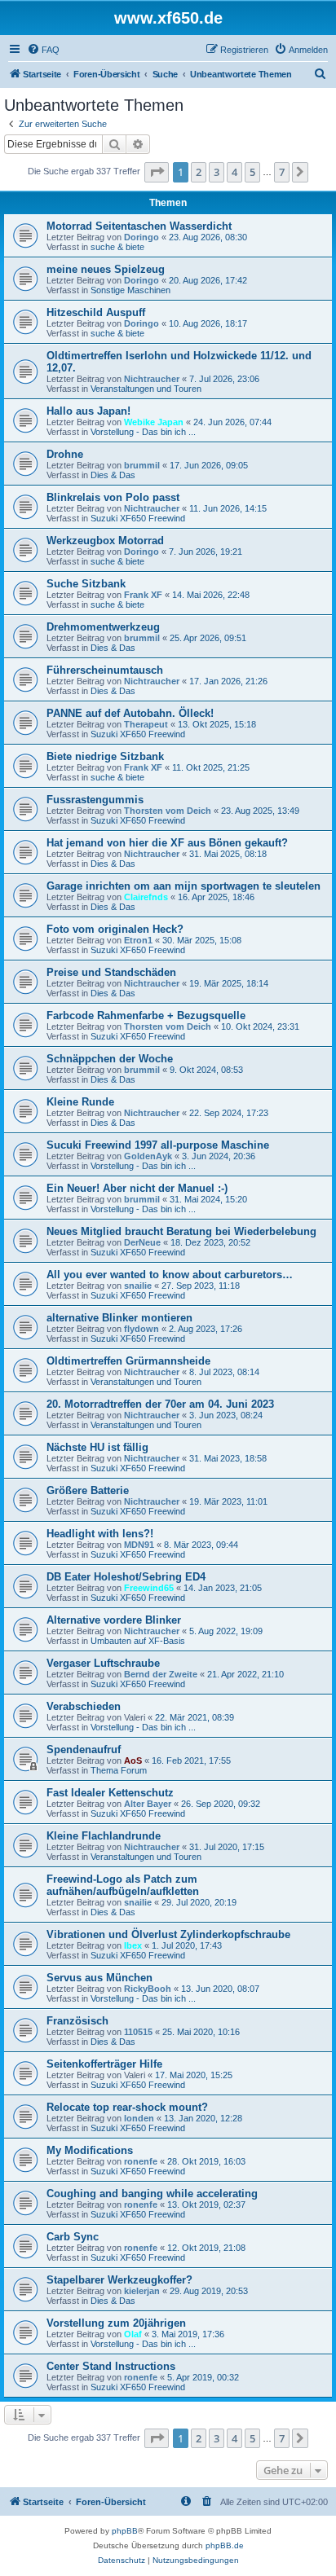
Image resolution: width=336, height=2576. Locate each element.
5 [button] (252, 172)
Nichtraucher (152, 379)
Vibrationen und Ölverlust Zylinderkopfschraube (168, 1934)
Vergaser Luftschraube (103, 1663)
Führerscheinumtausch (105, 670)
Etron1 (138, 940)
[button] (157, 172)
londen (139, 2118)
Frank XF (143, 595)
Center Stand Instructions (111, 2366)
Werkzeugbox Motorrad (105, 541)
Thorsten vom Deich (168, 811)
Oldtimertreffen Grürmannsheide (128, 1361)
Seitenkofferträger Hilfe (104, 2064)
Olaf (133, 2334)
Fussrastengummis (95, 800)
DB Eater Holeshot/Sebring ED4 (126, 1577)
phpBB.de (225, 2545)
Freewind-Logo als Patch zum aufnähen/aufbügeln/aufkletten (123, 1885)
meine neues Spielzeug (106, 269)
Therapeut (146, 724)
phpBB (125, 2531)
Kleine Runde (80, 1102)
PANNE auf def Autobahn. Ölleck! (130, 713)
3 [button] (217, 172)
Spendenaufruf (84, 1750)
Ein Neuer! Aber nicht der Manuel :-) (137, 1188)
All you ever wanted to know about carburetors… (170, 1275)
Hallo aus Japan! (88, 411)
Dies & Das (113, 475)
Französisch (77, 2021)
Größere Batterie (88, 1490)
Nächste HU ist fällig (97, 1447)
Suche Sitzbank (86, 584)
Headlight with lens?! (100, 1534)
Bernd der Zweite (161, 1674)
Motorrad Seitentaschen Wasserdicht (139, 226)
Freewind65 (149, 1588)
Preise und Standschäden (111, 972)
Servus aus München (99, 1978)
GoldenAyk (148, 1156)
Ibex (133, 1945)
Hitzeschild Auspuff (96, 312)
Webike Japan (154, 422)
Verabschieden (84, 1706)
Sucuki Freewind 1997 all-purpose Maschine (158, 1145)
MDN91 (139, 1545)
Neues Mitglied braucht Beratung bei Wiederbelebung (181, 1231)
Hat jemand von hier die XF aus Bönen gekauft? (167, 843)
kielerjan (142, 2291)
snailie (138, 1286)
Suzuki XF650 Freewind (138, 518)
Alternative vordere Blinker (114, 1620)
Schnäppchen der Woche (110, 1059)
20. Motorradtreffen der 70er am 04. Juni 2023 (160, 1404)
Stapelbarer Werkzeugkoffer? (119, 2280)
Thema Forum (119, 1770)
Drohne (65, 454)
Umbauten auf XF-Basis (138, 1641)
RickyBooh (148, 1989)
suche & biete (117, 247)
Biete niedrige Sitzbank (105, 756)
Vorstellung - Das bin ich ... (143, 432)
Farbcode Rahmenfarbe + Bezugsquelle (146, 1015)
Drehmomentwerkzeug (103, 627)
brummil (142, 465)
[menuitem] (43, 50)
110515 (138, 2032)
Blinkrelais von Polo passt (113, 497)
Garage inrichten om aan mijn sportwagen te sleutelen (183, 886)
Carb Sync (73, 2237)
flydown (141, 1329)
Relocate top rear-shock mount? (127, 2107)
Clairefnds (146, 897)
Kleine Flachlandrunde (104, 1836)
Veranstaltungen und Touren (146, 389)
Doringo (141, 237)
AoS (133, 1761)
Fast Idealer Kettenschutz (110, 1793)
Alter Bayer (148, 1804)
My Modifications (90, 2150)
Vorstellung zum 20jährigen (116, 2323)
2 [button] (199, 172)
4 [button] (234, 172)
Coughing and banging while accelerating (152, 2194)
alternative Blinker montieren (119, 1318)
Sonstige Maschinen (130, 290)
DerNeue (142, 1242)
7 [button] (282, 172)
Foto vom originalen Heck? (115, 929)
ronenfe (141, 2161)
